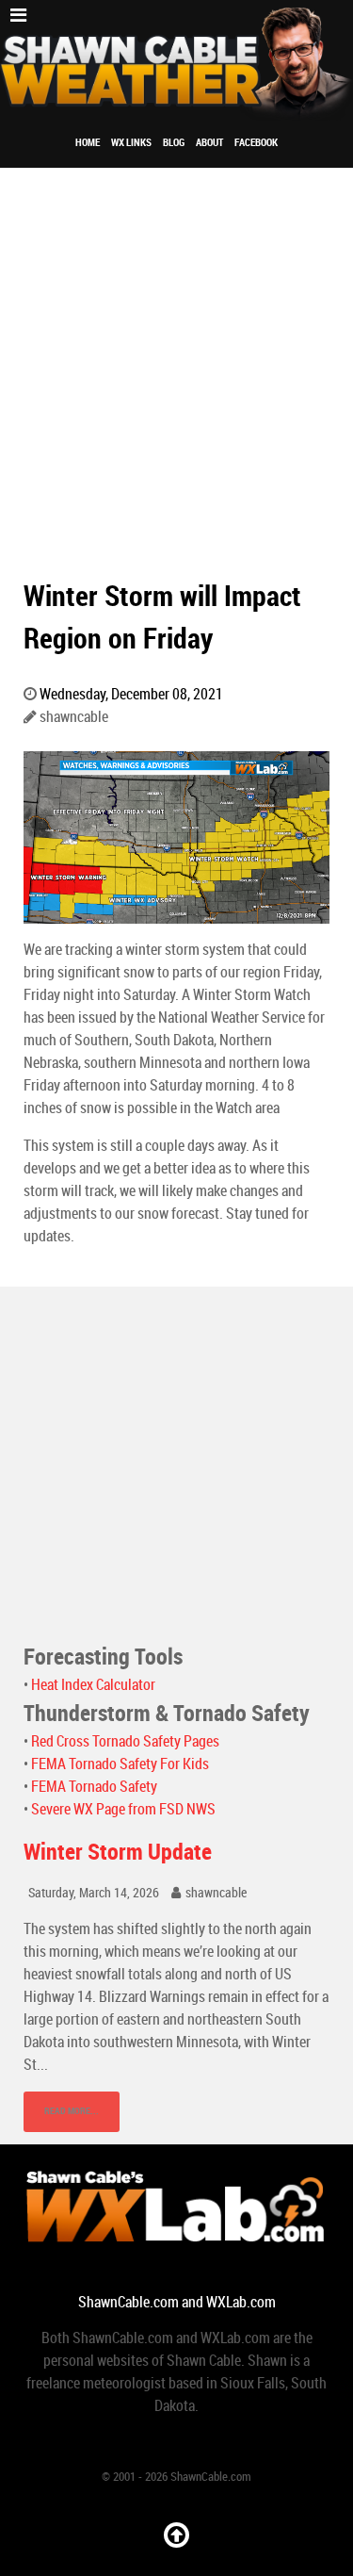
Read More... (72, 2111)
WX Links (131, 142)
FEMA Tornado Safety (94, 1787)
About (209, 142)
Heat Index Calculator (93, 1685)
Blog (174, 142)
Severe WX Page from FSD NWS (123, 1809)
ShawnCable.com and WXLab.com (177, 2302)
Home (88, 142)
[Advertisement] (176, 354)
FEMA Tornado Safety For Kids (120, 1764)
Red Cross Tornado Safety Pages (125, 1741)
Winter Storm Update (118, 1852)
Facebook (256, 142)
